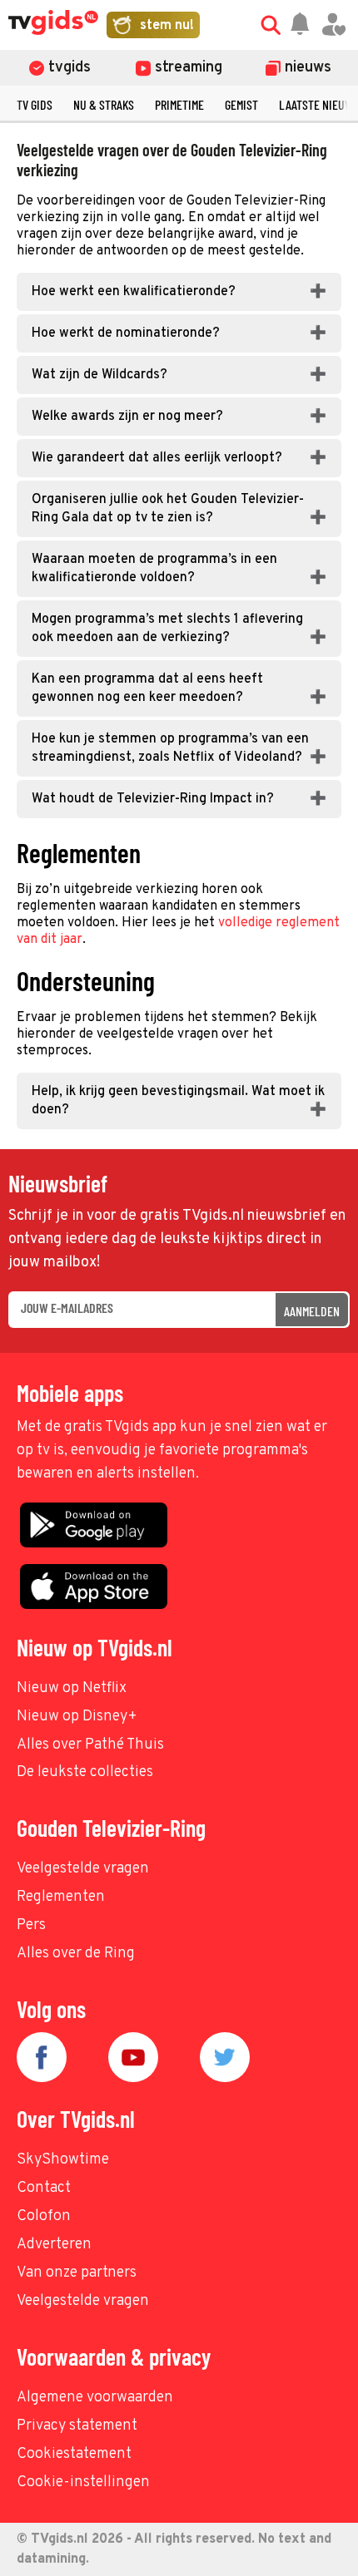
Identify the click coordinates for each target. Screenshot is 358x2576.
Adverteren (54, 2245)
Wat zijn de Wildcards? (99, 375)
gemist (241, 104)
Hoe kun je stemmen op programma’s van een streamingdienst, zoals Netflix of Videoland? (170, 748)
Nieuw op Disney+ (77, 1717)
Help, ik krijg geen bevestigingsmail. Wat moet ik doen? (178, 1101)
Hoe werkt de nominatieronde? (126, 333)
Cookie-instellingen (83, 2482)
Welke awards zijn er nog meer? (127, 417)
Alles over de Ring (76, 1954)
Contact (44, 2188)
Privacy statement (77, 2426)
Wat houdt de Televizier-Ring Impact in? (153, 799)
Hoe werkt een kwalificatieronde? (134, 292)
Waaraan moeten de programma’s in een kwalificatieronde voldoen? (154, 569)
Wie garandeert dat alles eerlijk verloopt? (157, 458)
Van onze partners (77, 2273)
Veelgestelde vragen (83, 1869)
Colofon (44, 2216)
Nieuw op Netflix (72, 1688)
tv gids (35, 104)
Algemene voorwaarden (95, 2398)
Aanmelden (312, 1311)
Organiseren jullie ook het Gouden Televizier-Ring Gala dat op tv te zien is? (168, 509)
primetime (179, 104)
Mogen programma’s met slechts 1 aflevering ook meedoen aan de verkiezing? (167, 629)
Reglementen (61, 1897)
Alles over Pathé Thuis (90, 1745)
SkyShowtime (63, 2160)
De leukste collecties (85, 1772)
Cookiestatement (74, 2454)
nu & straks (104, 104)
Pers (31, 1925)
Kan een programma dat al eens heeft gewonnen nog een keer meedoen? (147, 688)
